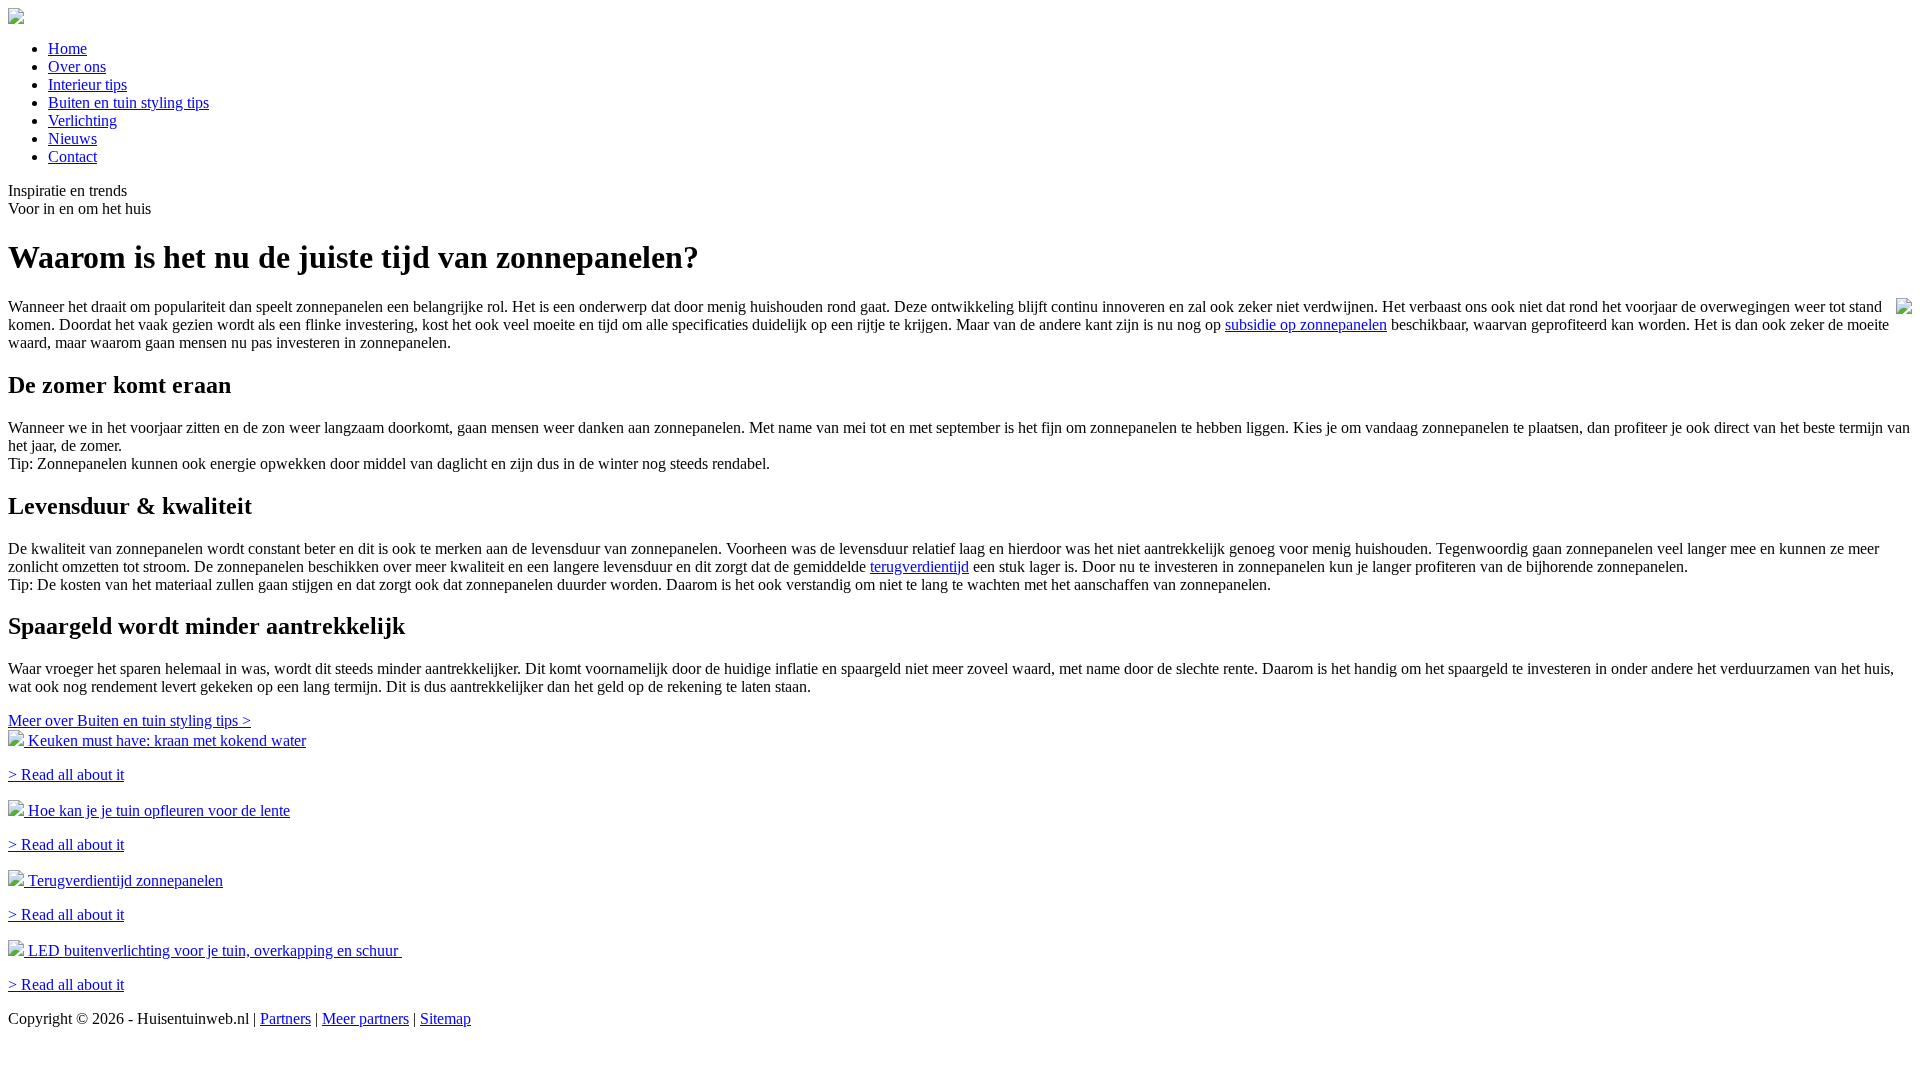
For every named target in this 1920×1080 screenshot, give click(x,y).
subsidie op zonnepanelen (1306, 324)
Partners (285, 1018)
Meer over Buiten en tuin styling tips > (129, 720)
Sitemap (445, 1018)
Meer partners (365, 1018)
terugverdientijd (919, 566)
